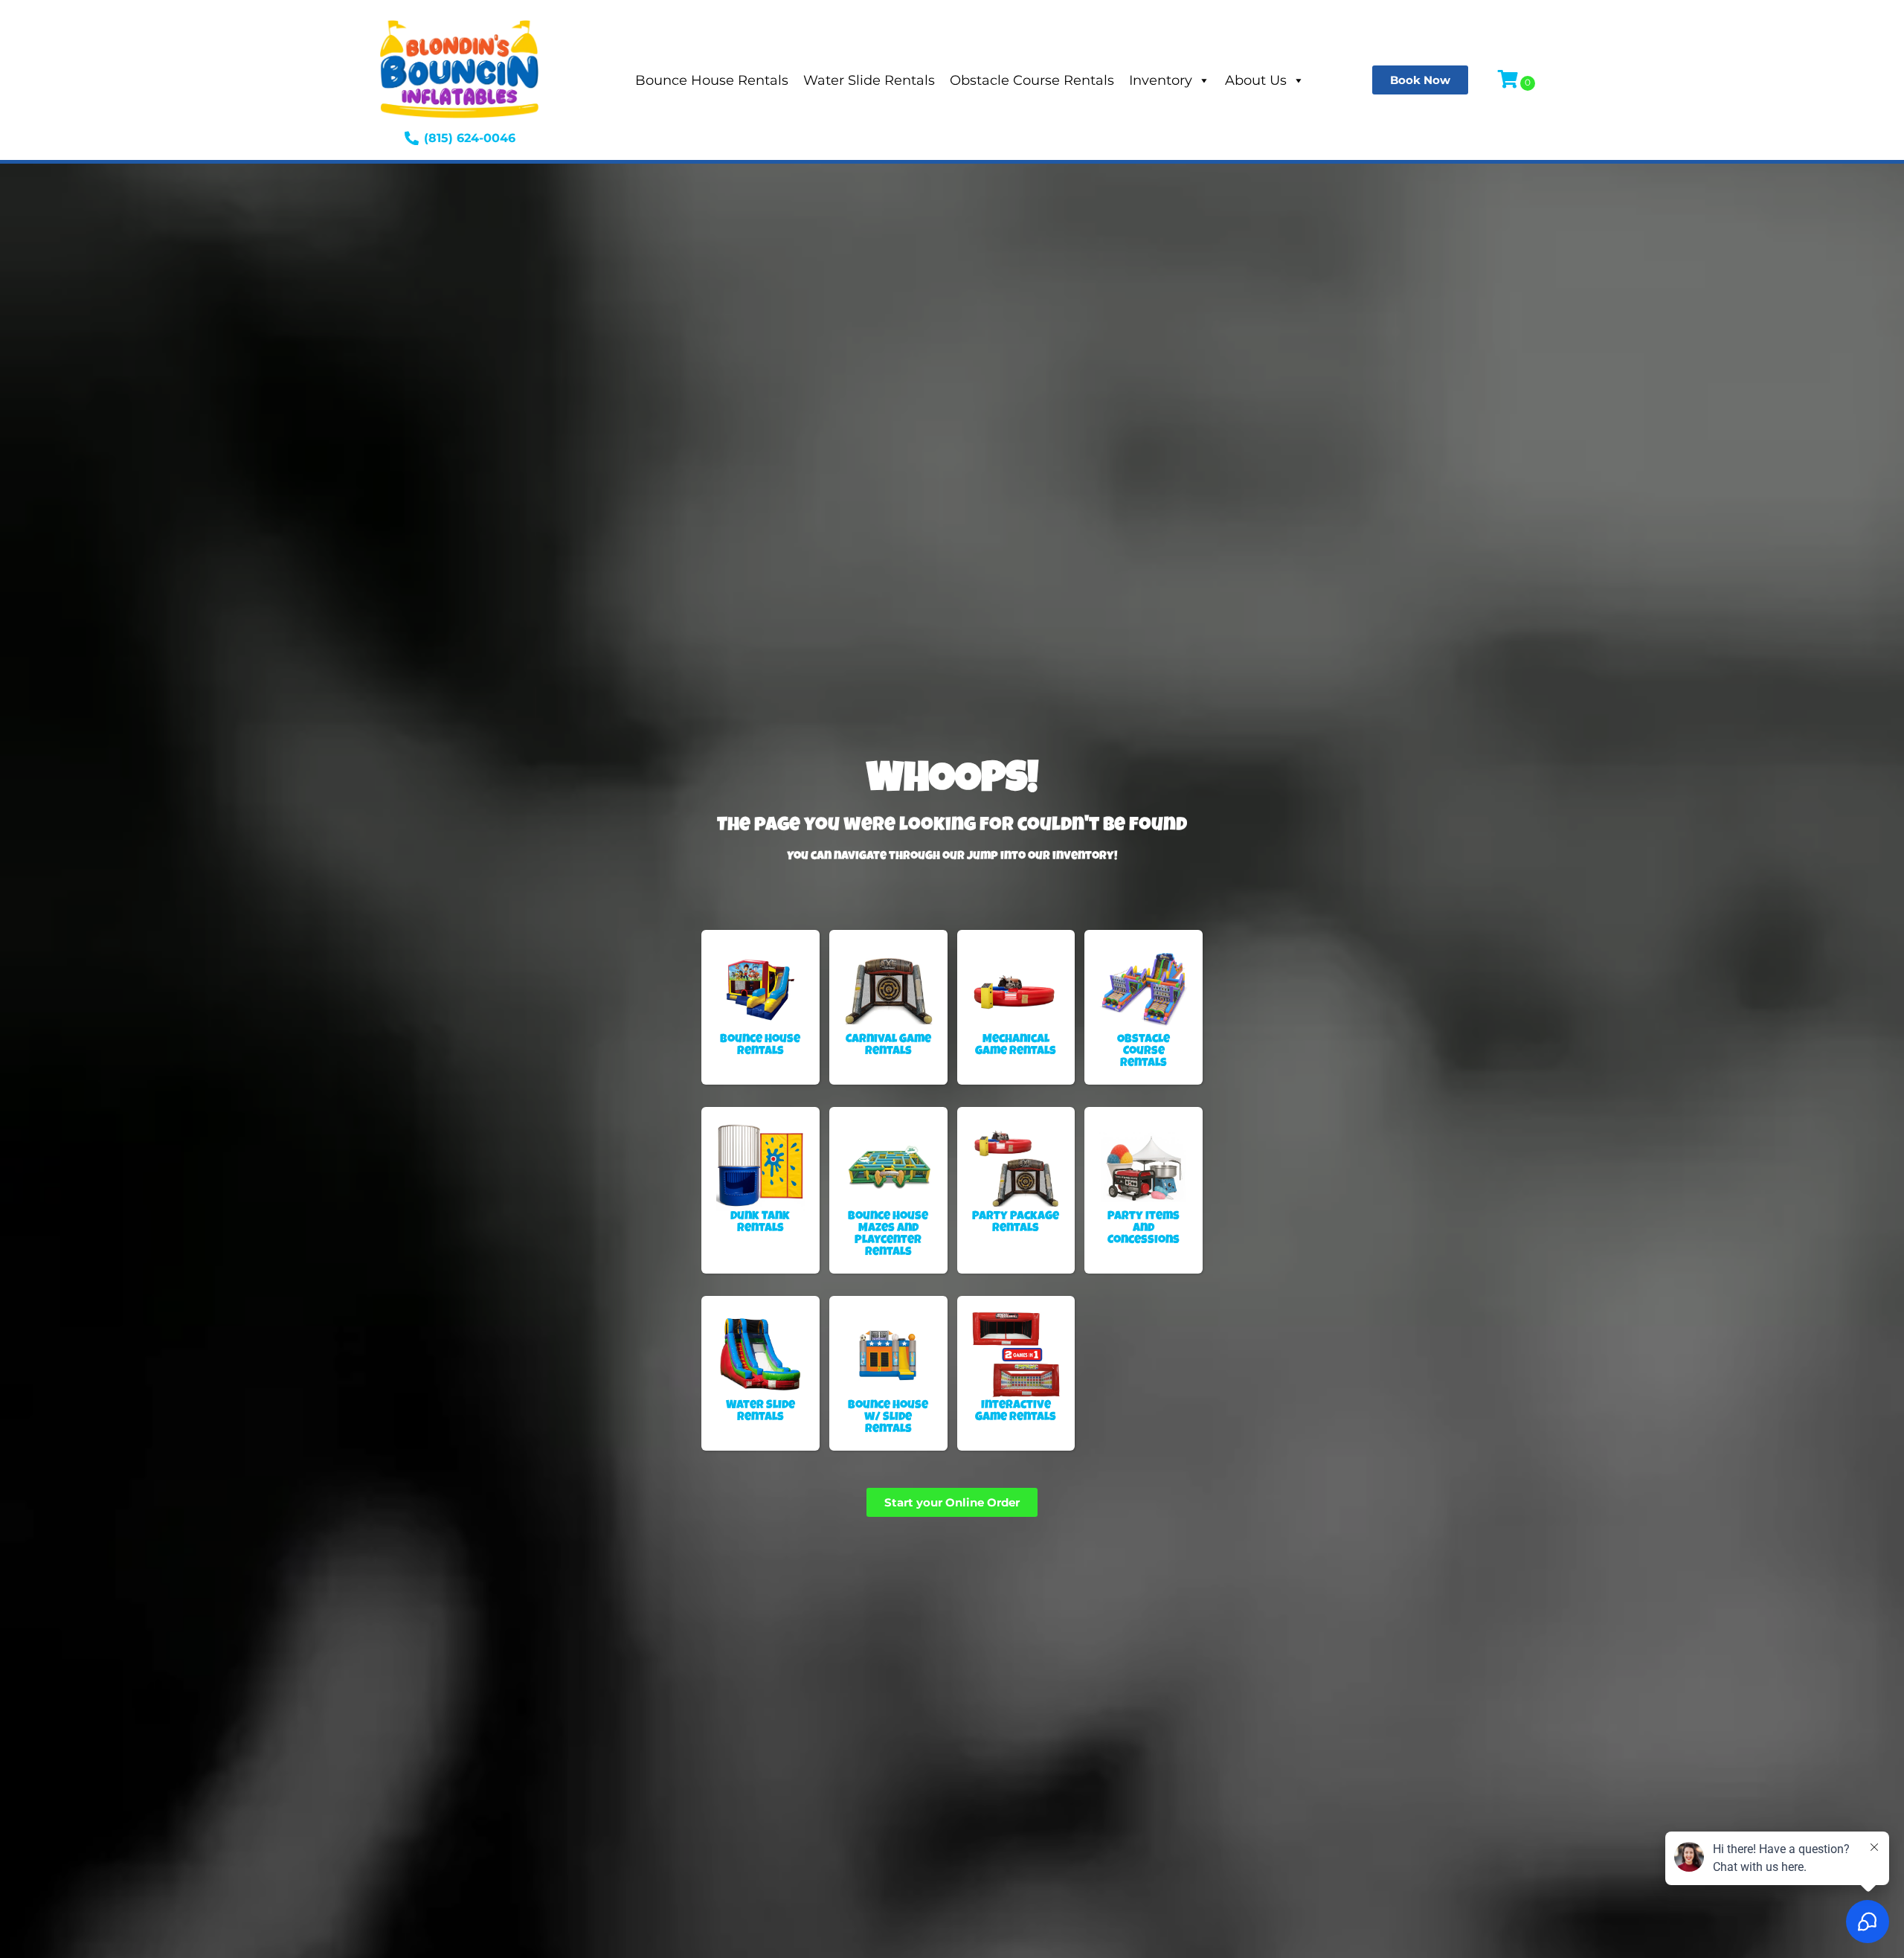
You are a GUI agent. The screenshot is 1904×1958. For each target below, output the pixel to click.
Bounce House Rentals (712, 80)
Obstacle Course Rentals (1032, 80)
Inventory (1161, 80)
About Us (1256, 80)
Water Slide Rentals (869, 80)
